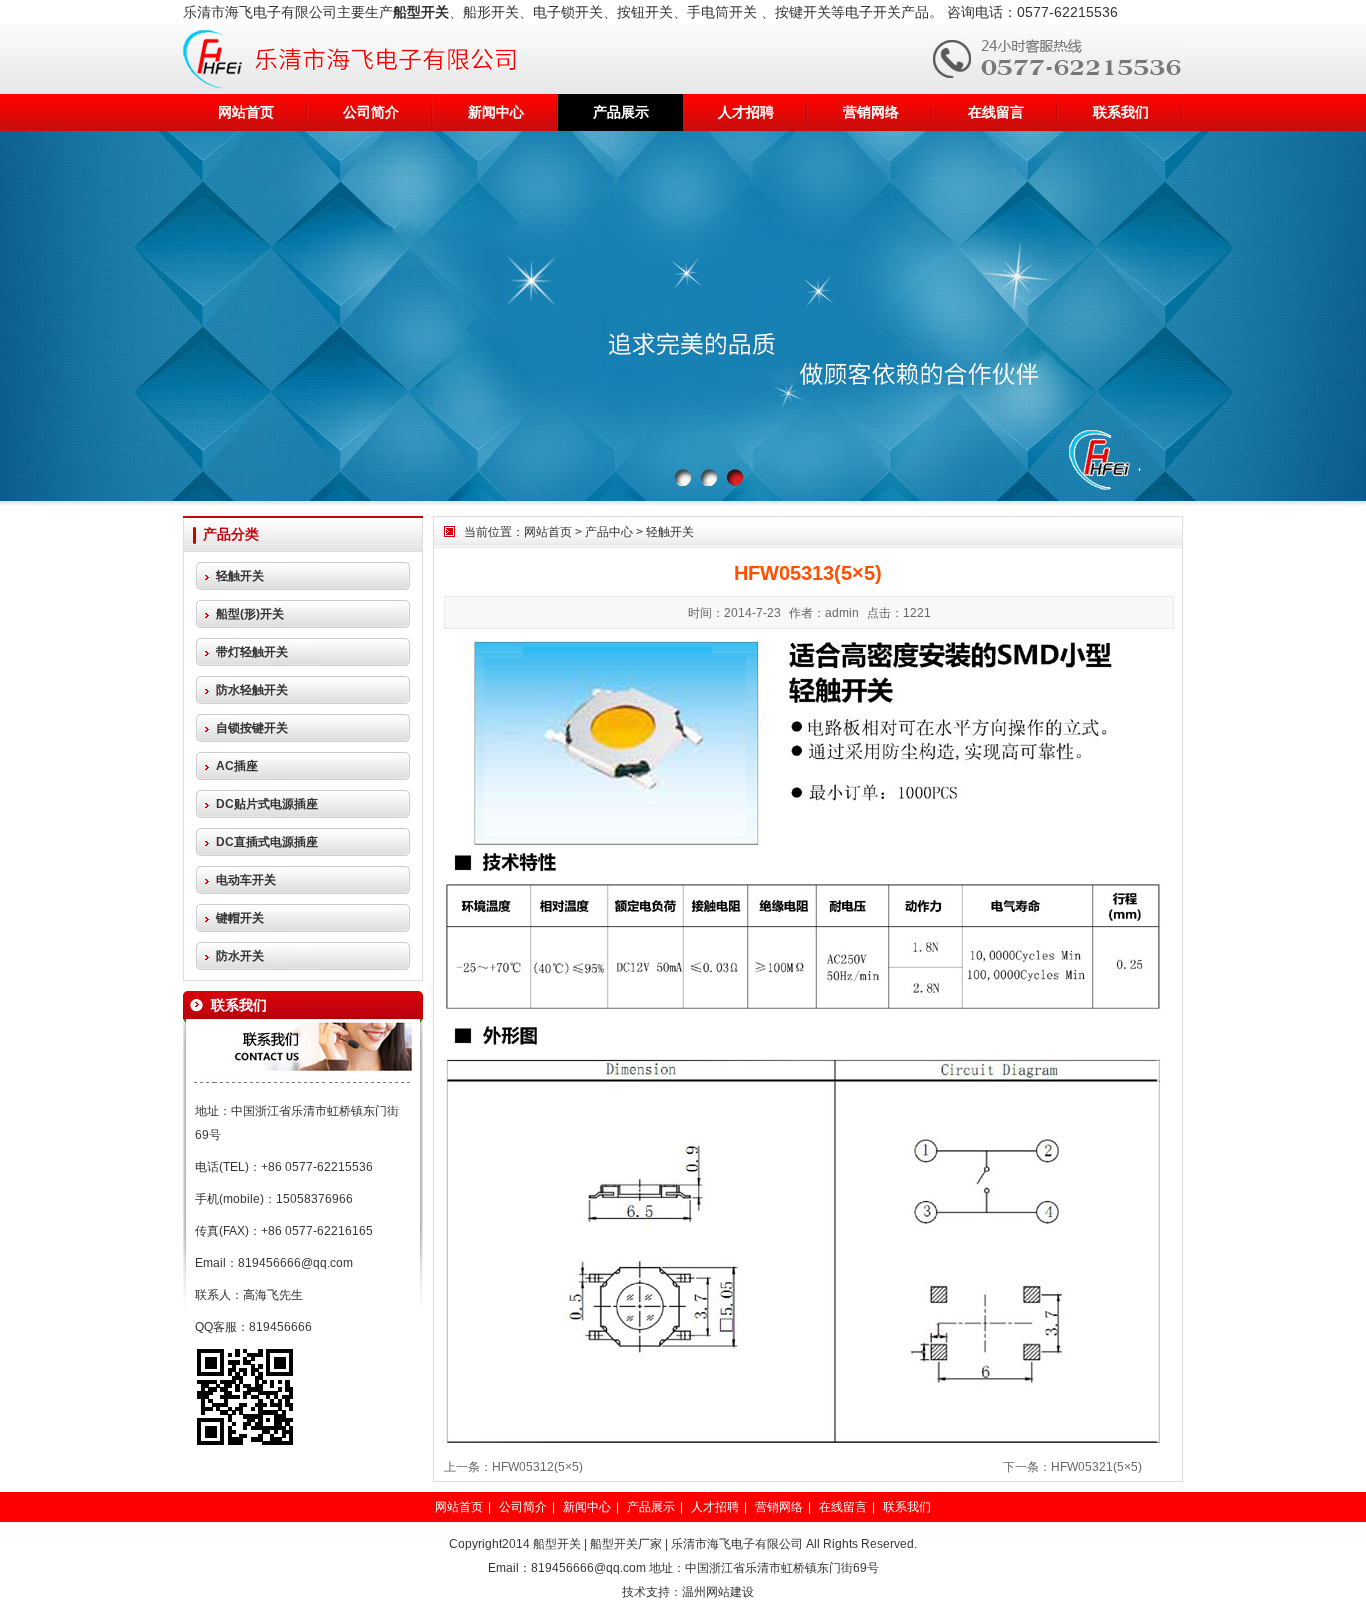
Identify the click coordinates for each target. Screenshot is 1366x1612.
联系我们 (1121, 112)
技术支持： (652, 1592)
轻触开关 (670, 532)
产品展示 (621, 112)
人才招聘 (746, 112)
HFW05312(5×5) (537, 1467)
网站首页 (246, 112)
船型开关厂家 (626, 1544)
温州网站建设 (718, 1592)
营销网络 (871, 112)
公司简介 (371, 112)
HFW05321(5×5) (1096, 1467)
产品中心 (609, 532)
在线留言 (996, 112)
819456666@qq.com (295, 1263)
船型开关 (557, 1544)
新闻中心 (496, 112)
